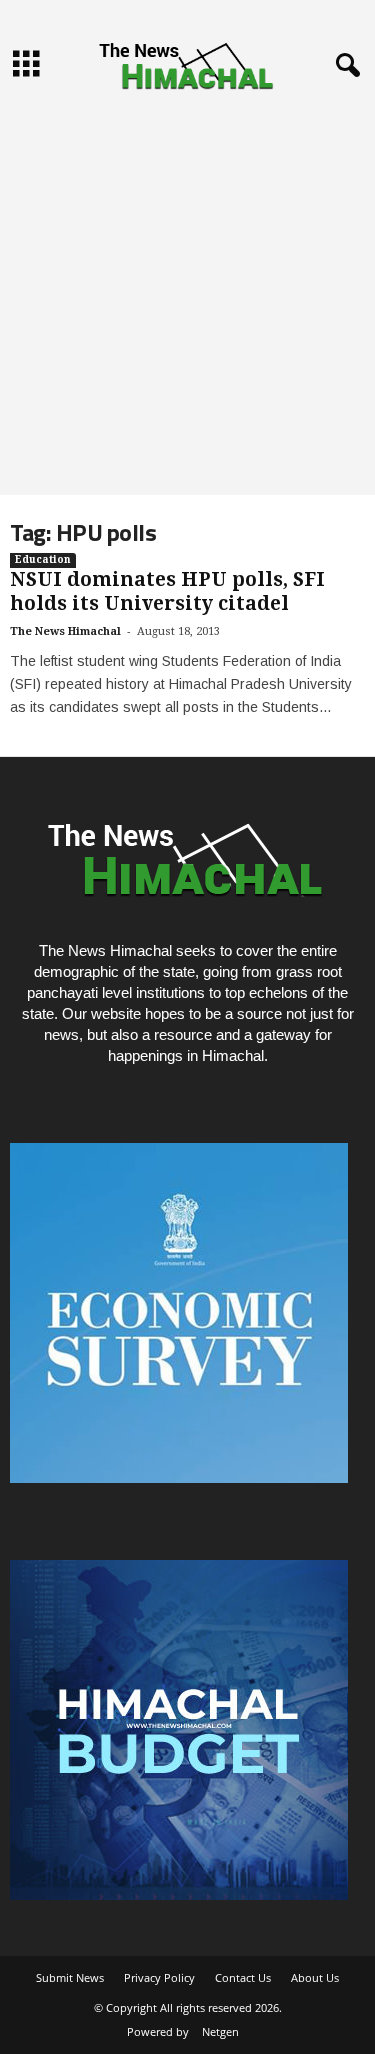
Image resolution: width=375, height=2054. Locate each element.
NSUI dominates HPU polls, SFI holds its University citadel (167, 591)
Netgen (220, 2031)
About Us (315, 1977)
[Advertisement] (187, 297)
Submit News (70, 1977)
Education (43, 559)
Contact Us (243, 1977)
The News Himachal (65, 631)
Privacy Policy (159, 1977)
